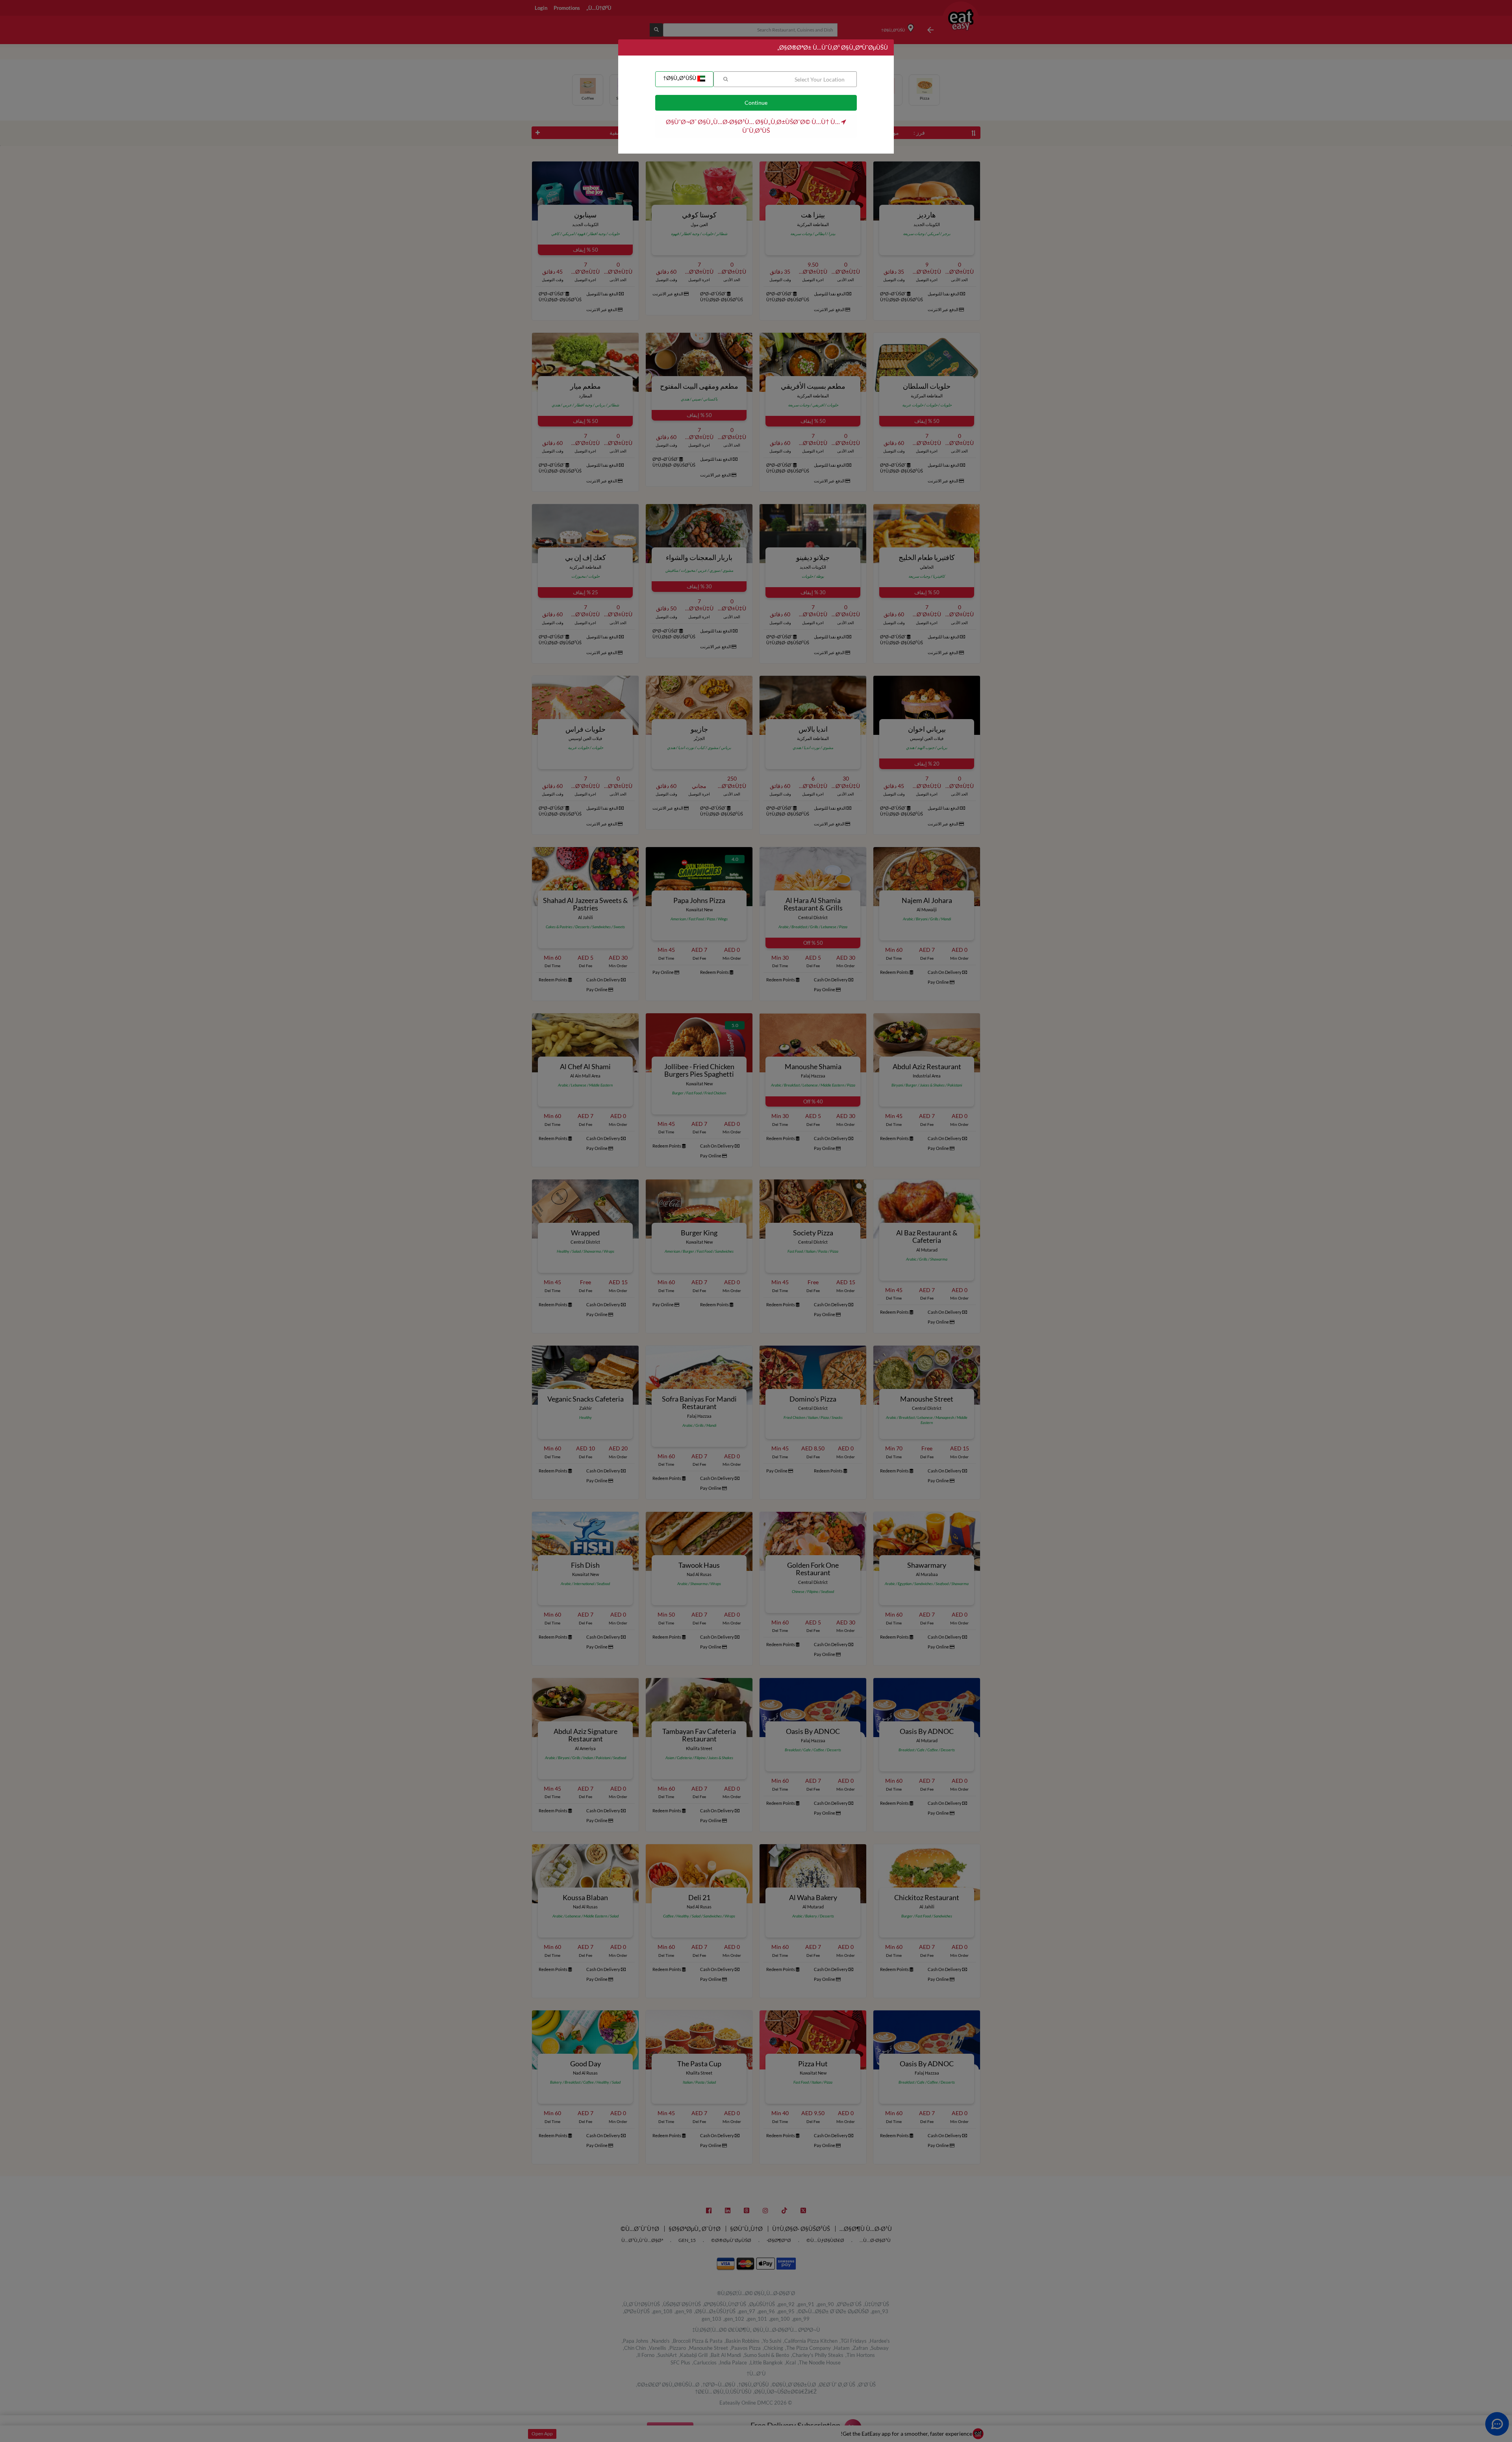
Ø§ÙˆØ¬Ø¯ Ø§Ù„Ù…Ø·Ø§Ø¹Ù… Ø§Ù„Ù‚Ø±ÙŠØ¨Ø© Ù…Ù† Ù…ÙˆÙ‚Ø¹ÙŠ (753, 126)
